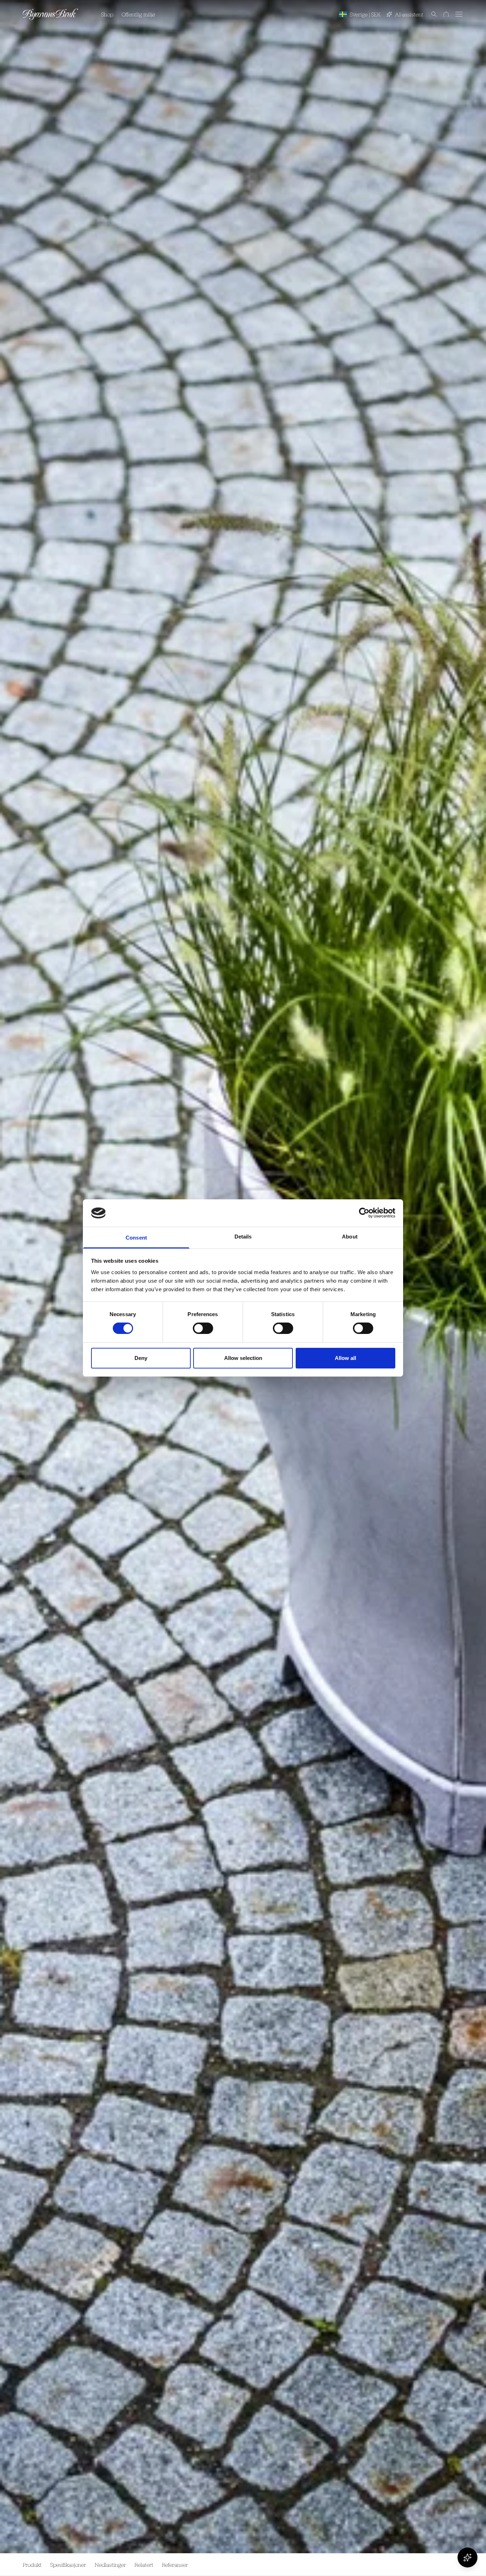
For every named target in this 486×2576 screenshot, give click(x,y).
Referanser (175, 2565)
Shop (107, 14)
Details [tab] (243, 1237)
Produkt (32, 2565)
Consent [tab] (136, 1238)
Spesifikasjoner (68, 2565)
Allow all (345, 1358)
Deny (141, 1358)
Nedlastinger (110, 2565)
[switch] (203, 1328)
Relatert (144, 2565)
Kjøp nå (447, 2565)
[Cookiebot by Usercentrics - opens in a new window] (364, 1213)
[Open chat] (467, 2557)
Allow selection (243, 1358)
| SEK (365, 14)
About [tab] (350, 1237)
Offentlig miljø (138, 14)
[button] (430, 14)
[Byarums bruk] (51, 14)
